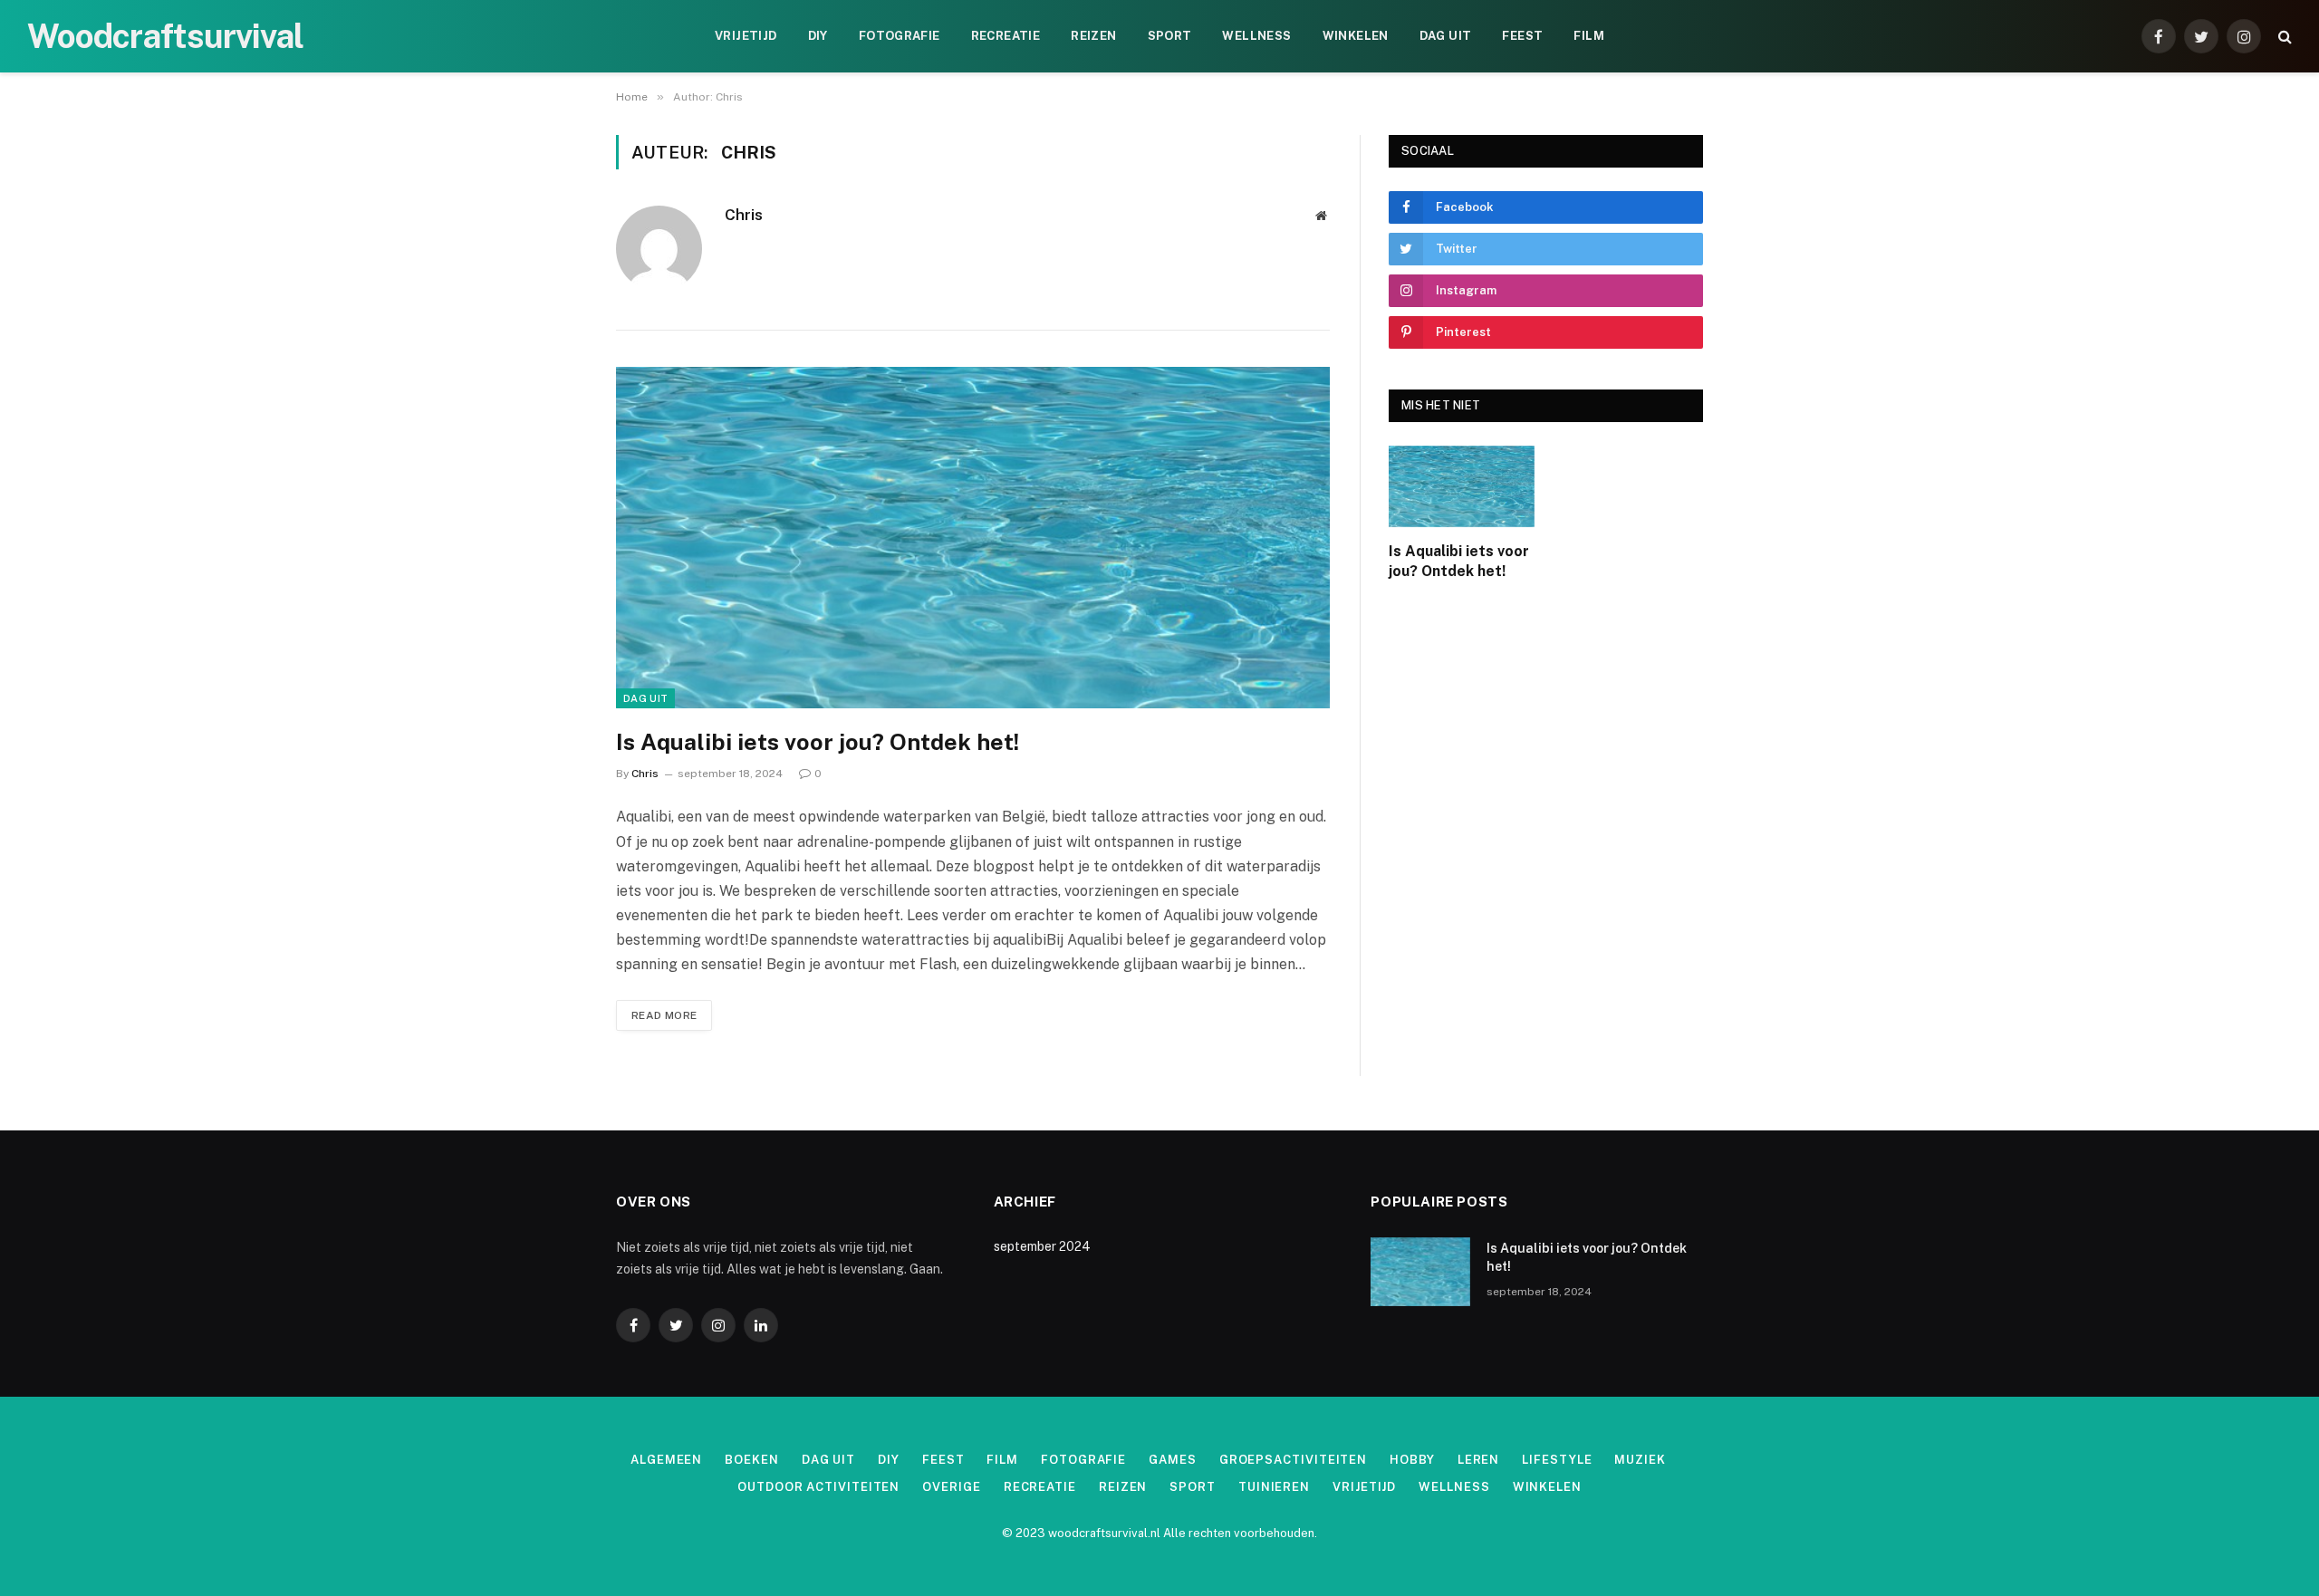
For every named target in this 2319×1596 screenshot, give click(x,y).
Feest (1522, 36)
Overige (951, 1487)
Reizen (1093, 36)
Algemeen (666, 1460)
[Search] (2283, 37)
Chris (744, 215)
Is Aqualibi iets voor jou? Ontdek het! (818, 742)
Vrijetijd (746, 36)
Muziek (1640, 1460)
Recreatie (1006, 36)
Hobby (1412, 1460)
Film (1589, 36)
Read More (664, 1015)
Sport (1170, 36)
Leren (1479, 1460)
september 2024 (1042, 1246)
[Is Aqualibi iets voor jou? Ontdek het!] (973, 538)
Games (1173, 1460)
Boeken (751, 1460)
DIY (818, 36)
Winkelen (1356, 36)
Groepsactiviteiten (1293, 1460)
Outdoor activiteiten (818, 1487)
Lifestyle (1557, 1460)
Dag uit (1446, 36)
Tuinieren (1274, 1487)
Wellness (1256, 36)
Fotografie (900, 36)
